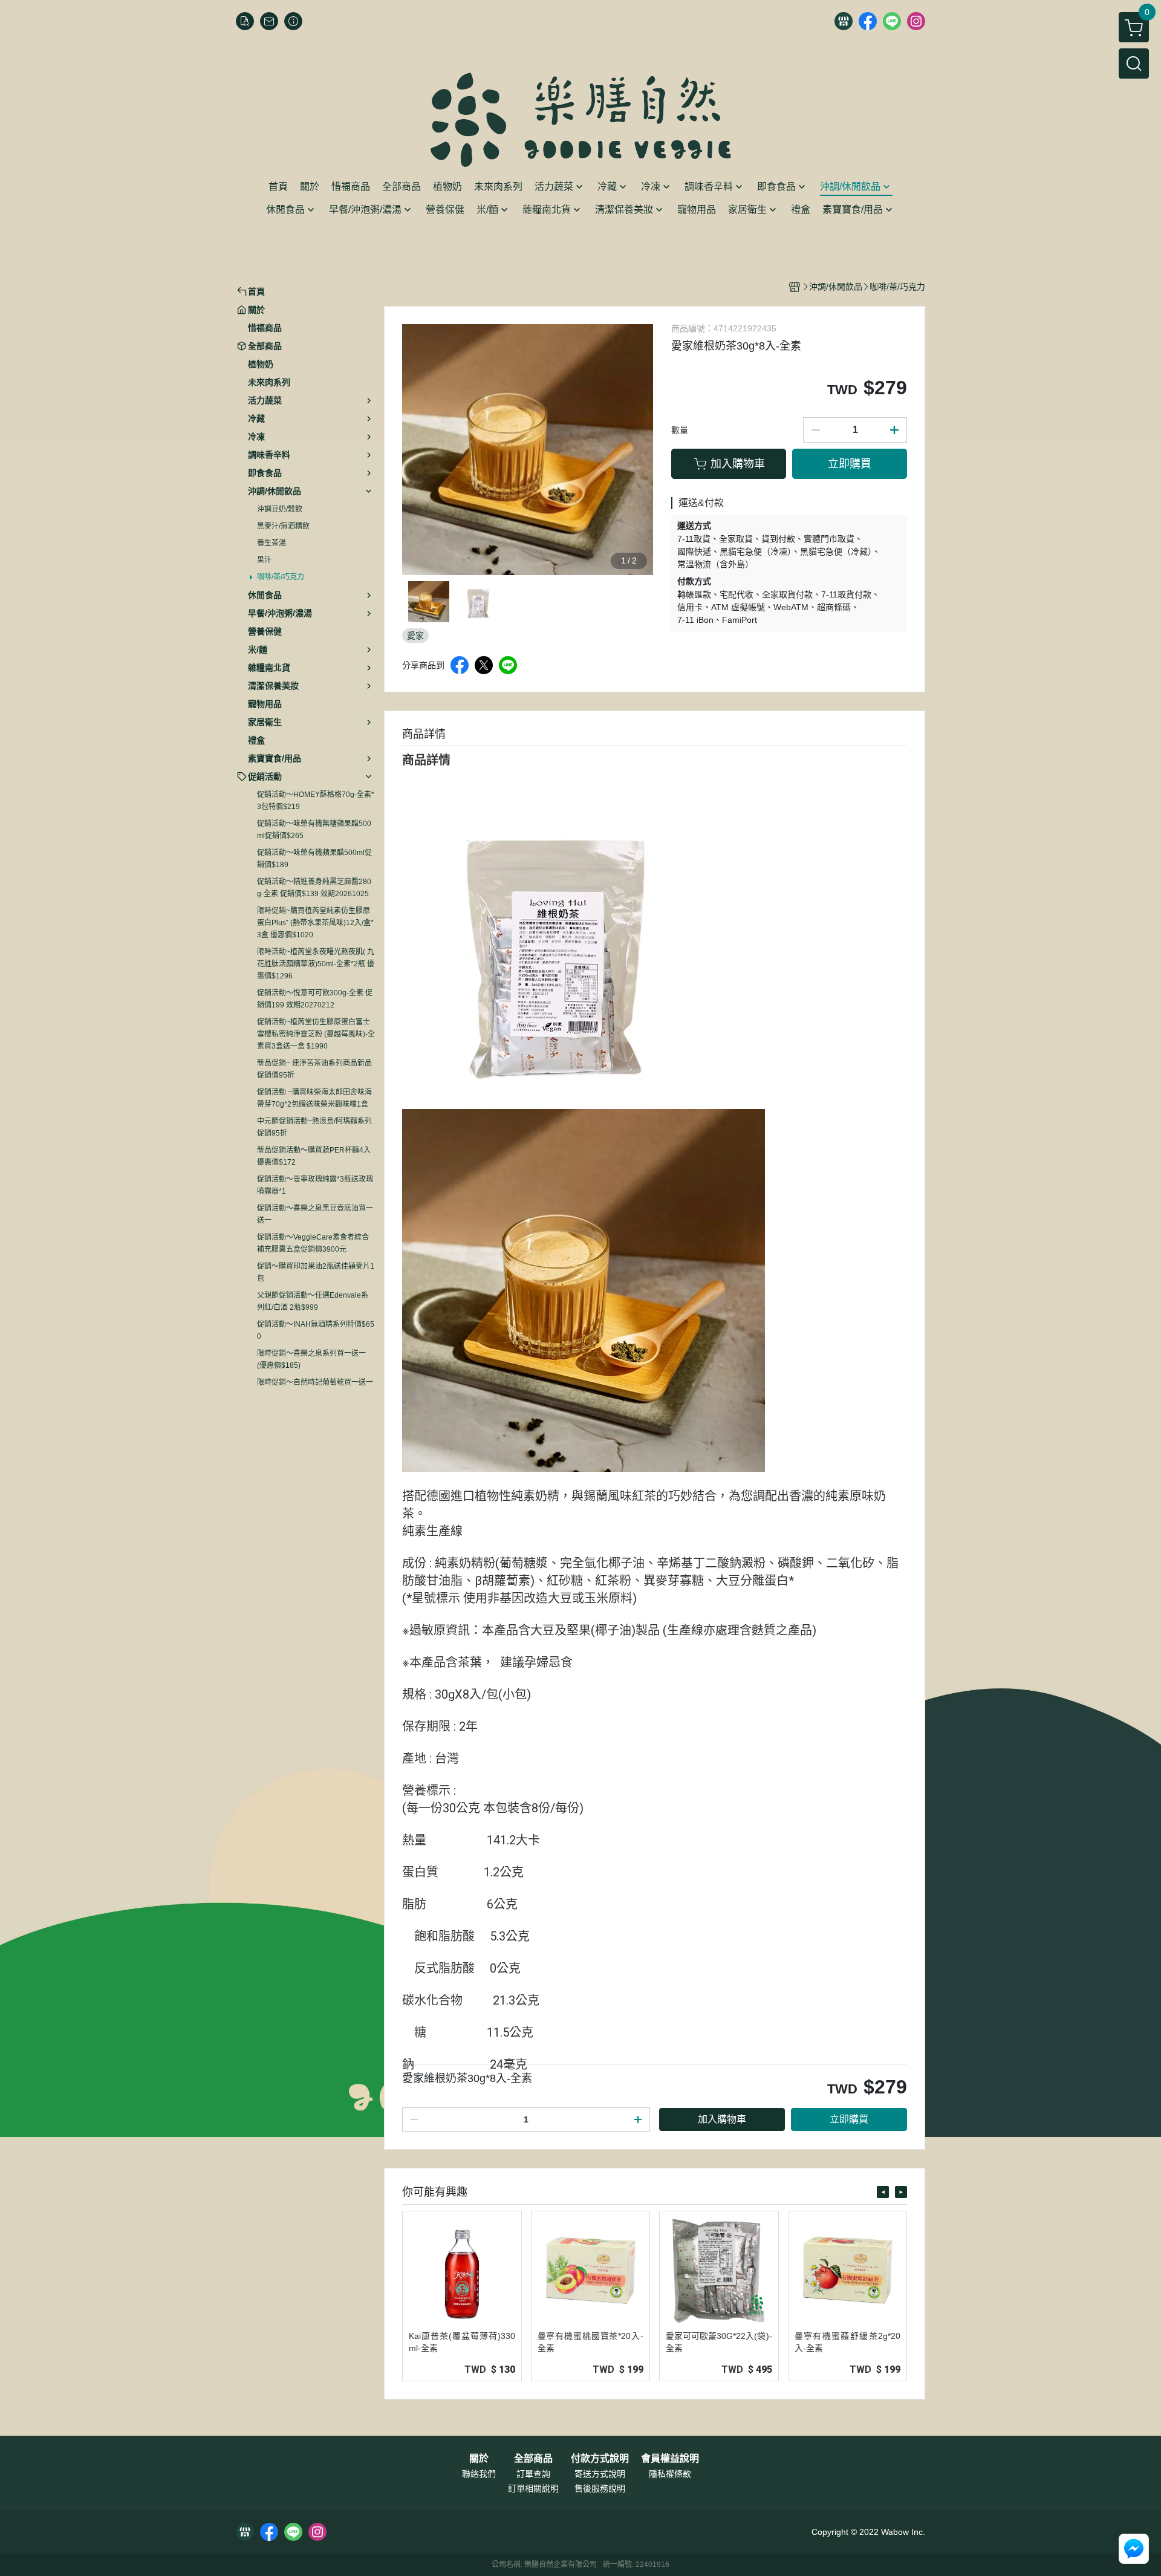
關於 (479, 2459)
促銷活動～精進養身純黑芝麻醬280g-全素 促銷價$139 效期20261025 (314, 888)
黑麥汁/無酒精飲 (283, 526)
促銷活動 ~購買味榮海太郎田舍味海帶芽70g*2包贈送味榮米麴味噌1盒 (314, 1098)
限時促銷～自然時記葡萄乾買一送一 (315, 1382)
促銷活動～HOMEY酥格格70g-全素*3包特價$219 (316, 801)
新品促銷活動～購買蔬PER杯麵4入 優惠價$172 (314, 1156)
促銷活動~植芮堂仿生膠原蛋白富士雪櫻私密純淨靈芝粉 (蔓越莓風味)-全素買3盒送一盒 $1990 (316, 1034)
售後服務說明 (600, 2488)
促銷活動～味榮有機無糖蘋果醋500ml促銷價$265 (314, 830)
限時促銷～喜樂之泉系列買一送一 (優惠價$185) (311, 1359)
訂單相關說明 (533, 2488)
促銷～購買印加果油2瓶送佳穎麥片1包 (316, 1272)
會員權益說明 (670, 2459)
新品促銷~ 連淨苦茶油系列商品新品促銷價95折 (314, 1069)
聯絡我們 (479, 2474)
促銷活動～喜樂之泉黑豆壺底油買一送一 (315, 1214)
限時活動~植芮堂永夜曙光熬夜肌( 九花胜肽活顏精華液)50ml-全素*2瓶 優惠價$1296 (316, 964)
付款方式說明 (600, 2459)
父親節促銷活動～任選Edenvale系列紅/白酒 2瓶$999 (313, 1301)
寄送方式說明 (600, 2474)
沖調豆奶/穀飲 (280, 509)
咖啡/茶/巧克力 (281, 577)
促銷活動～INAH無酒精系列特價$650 (316, 1330)
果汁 (264, 560)
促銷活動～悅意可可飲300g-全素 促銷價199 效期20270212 (315, 999)
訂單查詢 (533, 2474)
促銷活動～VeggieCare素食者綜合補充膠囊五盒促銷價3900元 (313, 1243)
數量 (680, 430)
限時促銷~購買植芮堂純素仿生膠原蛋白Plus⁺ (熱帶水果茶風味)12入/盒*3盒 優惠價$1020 (315, 923)
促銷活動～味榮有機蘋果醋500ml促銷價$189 (314, 859)
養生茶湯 (272, 543)
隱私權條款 (670, 2474)
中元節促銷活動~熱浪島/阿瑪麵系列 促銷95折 (314, 1127)
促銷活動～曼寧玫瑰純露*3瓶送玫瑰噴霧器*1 (315, 1185)
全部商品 (533, 2459)
